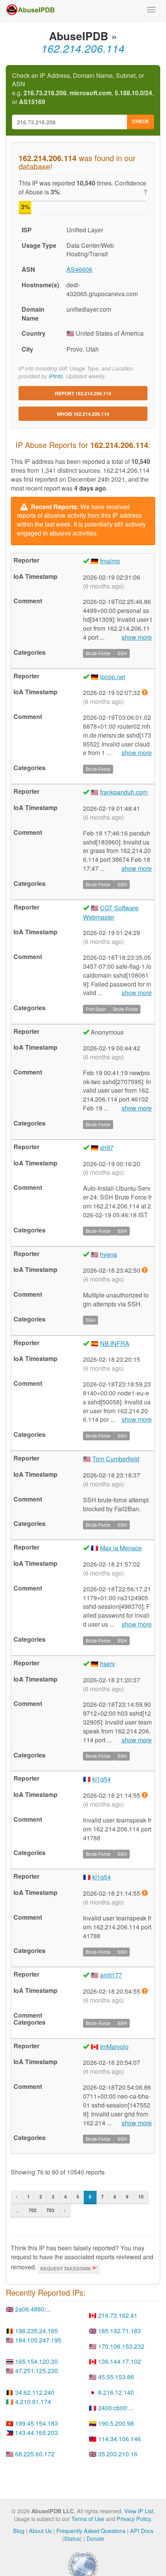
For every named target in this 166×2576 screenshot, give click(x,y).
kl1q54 (102, 1779)
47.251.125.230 (36, 2371)
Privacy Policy (134, 2519)
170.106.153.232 (121, 2346)
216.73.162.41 (118, 2315)
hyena (108, 1254)
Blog (19, 2531)
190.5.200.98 (116, 2423)
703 (50, 2210)
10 (141, 2197)
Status (72, 2538)
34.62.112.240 (35, 2392)
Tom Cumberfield (116, 1459)
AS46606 (79, 269)
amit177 (111, 1975)
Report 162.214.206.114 (83, 393)
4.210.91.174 (33, 2402)
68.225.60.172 (35, 2454)
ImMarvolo (114, 2047)
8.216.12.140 (116, 2392)
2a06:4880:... (33, 2309)
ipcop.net (113, 677)
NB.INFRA (115, 1343)
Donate (95, 2538)
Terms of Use (88, 2519)
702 (33, 2210)
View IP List (139, 2511)
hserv (108, 1664)
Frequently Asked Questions (91, 2531)
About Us (40, 2531)
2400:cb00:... (116, 2408)
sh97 (107, 1147)
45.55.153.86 (116, 2377)
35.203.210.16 (118, 2454)
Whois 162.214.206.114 (83, 414)
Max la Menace (121, 1548)
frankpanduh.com (124, 792)
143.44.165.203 (36, 2433)
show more (137, 637)
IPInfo (56, 376)
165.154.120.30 (36, 2361)
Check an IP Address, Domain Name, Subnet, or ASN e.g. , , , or (83, 89)
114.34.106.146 (119, 2439)
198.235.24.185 (36, 2331)
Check (141, 121)
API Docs (142, 2531)
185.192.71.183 (119, 2331)
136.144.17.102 (119, 2361)
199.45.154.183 (36, 2423)
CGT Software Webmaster (111, 912)
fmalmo (110, 561)
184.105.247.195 (38, 2340)
